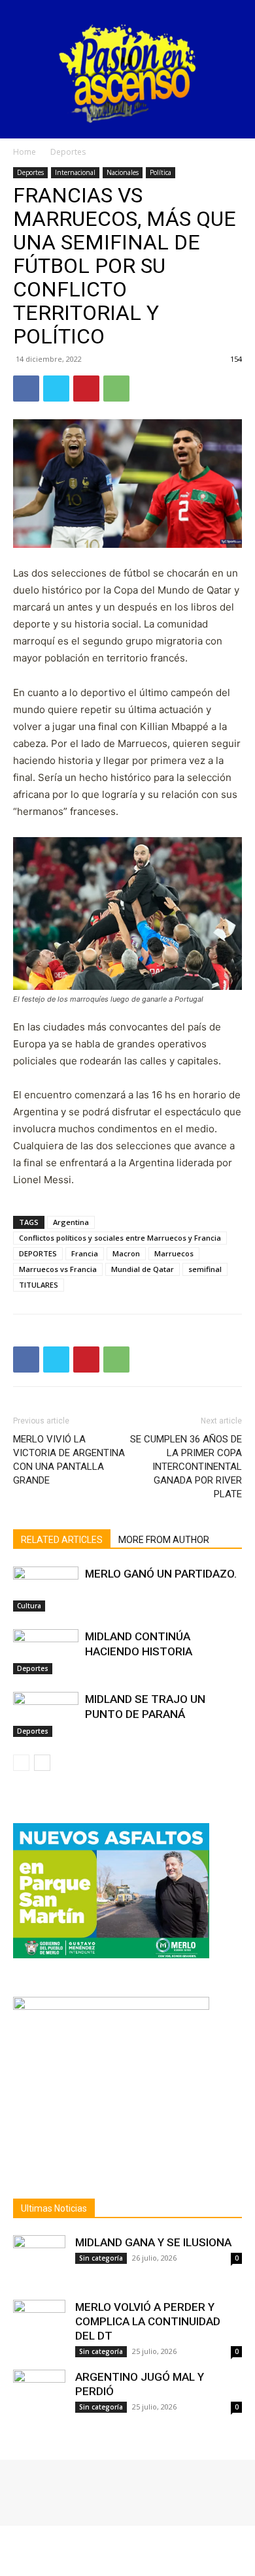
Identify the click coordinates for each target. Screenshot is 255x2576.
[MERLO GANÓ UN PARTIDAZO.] (46, 1589)
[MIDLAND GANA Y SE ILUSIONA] (39, 2261)
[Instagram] (41, 2489)
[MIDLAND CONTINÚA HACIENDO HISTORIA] (46, 1652)
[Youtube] (77, 2489)
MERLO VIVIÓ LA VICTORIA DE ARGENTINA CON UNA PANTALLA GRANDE (69, 1460)
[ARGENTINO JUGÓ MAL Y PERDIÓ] (39, 2396)
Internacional (75, 172)
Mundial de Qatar (143, 1269)
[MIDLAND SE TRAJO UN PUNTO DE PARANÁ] (46, 1714)
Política (161, 172)
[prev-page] (21, 1763)
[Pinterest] (86, 389)
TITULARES (39, 1285)
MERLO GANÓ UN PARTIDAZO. (161, 1574)
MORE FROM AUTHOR (164, 1540)
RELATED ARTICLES (62, 1540)
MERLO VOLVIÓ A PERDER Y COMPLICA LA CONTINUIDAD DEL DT (148, 2321)
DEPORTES (38, 1253)
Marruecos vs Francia (58, 1269)
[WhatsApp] (116, 389)
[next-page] (42, 1763)
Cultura (29, 1606)
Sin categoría (101, 2258)
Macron (126, 1253)
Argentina (71, 1222)
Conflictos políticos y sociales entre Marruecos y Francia (120, 1238)
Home (25, 152)
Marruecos (174, 1253)
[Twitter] (56, 389)
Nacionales (123, 172)
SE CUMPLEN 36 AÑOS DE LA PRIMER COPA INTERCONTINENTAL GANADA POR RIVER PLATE (186, 1467)
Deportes (68, 152)
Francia (85, 1253)
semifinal (205, 1269)
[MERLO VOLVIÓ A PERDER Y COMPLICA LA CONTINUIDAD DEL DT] (39, 2326)
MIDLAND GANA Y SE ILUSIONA (153, 2242)
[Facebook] (26, 389)
